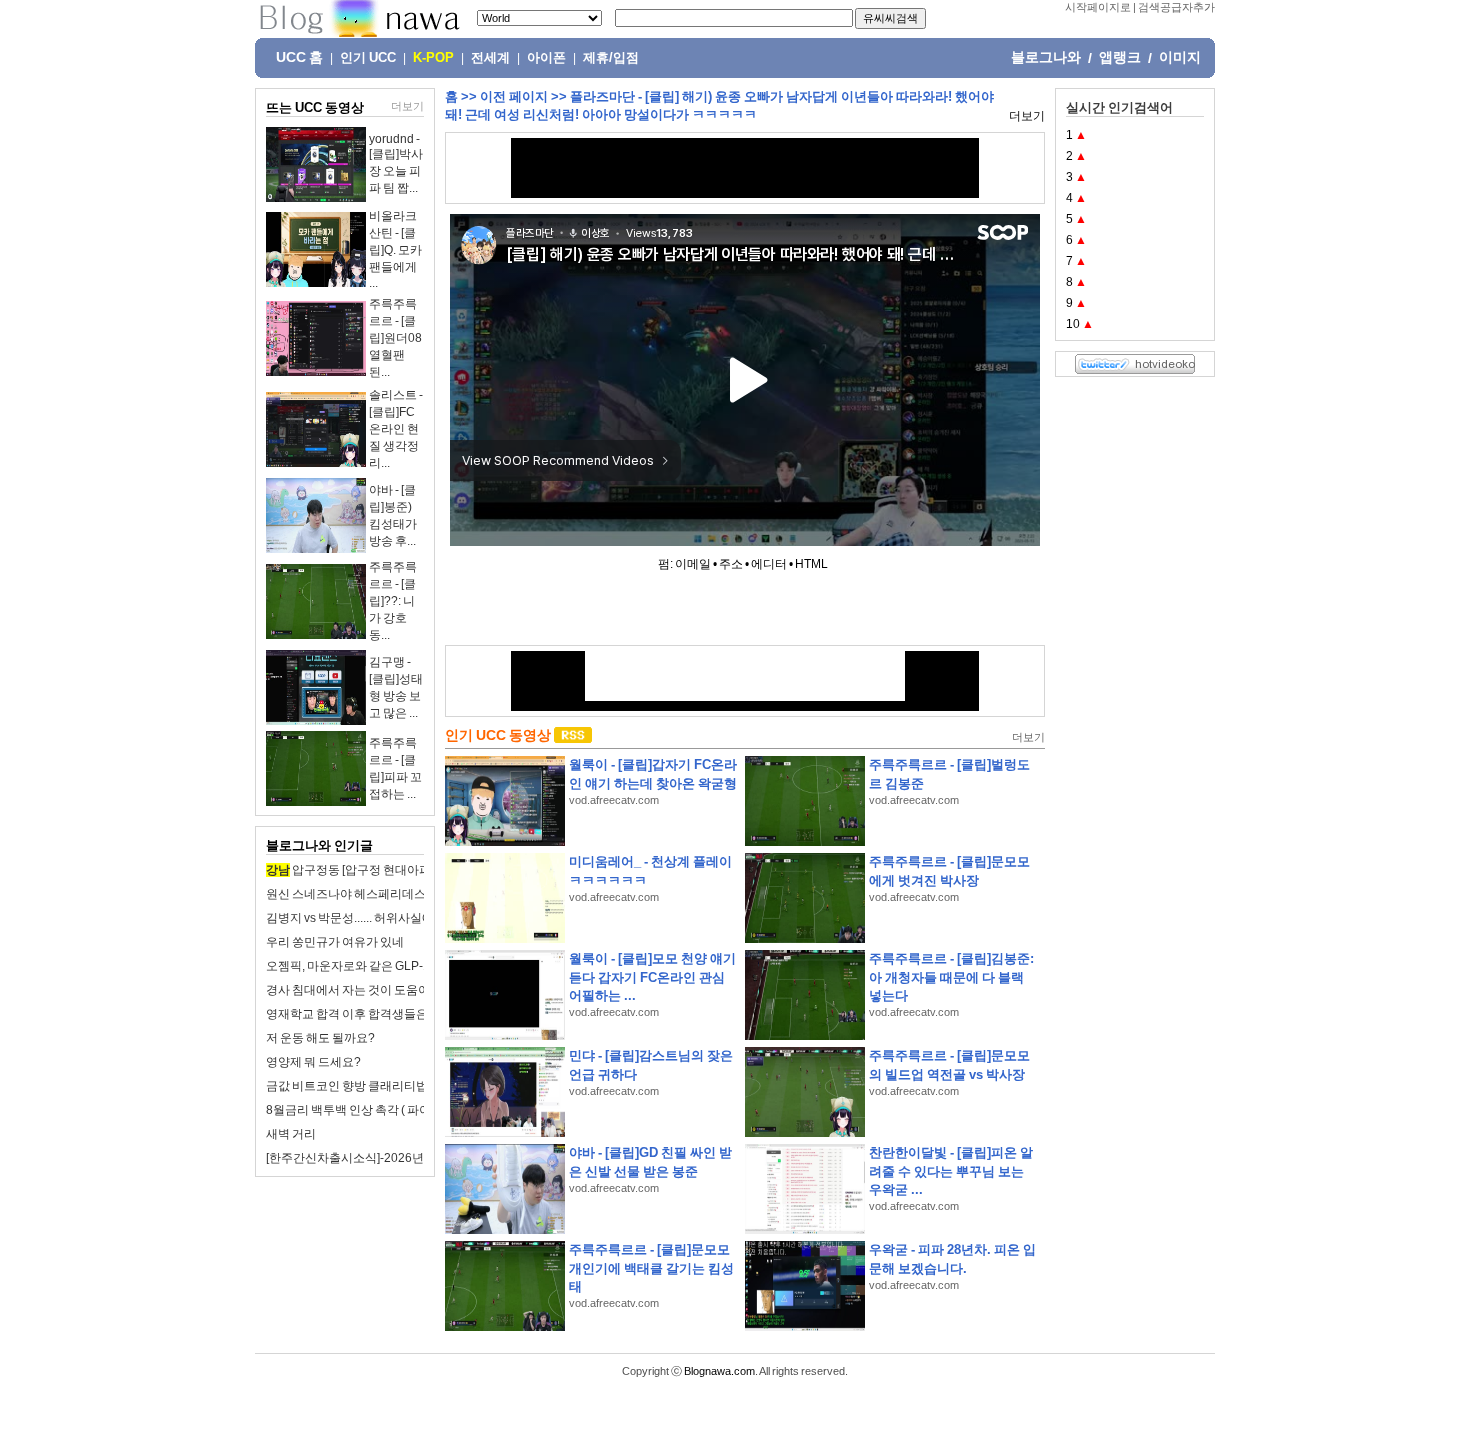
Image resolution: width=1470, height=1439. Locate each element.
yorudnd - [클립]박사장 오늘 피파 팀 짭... (396, 163)
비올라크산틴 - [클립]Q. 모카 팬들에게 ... (395, 249)
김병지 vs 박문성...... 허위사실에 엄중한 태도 (382, 918)
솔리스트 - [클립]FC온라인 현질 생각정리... (396, 429)
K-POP (433, 58)
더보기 (407, 106)
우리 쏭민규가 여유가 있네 (335, 942)
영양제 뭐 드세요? (313, 1062)
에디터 (769, 564)
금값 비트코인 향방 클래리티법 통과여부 (372, 1086)
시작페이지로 (1098, 7)
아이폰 (546, 58)
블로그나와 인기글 (319, 845)
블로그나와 (1046, 57)
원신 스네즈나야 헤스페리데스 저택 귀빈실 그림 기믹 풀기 (417, 894)
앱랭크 (1120, 57)
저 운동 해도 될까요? (320, 1038)
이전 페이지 (514, 96)
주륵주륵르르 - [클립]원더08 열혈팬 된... (395, 338)
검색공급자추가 (1176, 7)
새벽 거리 (291, 1134)
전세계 (490, 58)
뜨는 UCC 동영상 (315, 107)
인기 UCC (368, 58)
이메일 (693, 564)
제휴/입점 (611, 58)
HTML (811, 564)
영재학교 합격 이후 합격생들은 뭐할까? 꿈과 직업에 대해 (414, 1014)
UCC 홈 (299, 57)
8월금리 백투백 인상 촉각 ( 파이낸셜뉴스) (374, 1110)
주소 (731, 564)
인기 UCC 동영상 (498, 735)
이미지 (1180, 57)
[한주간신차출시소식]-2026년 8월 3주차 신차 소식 (398, 1158)
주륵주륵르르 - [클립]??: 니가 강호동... (393, 601)
